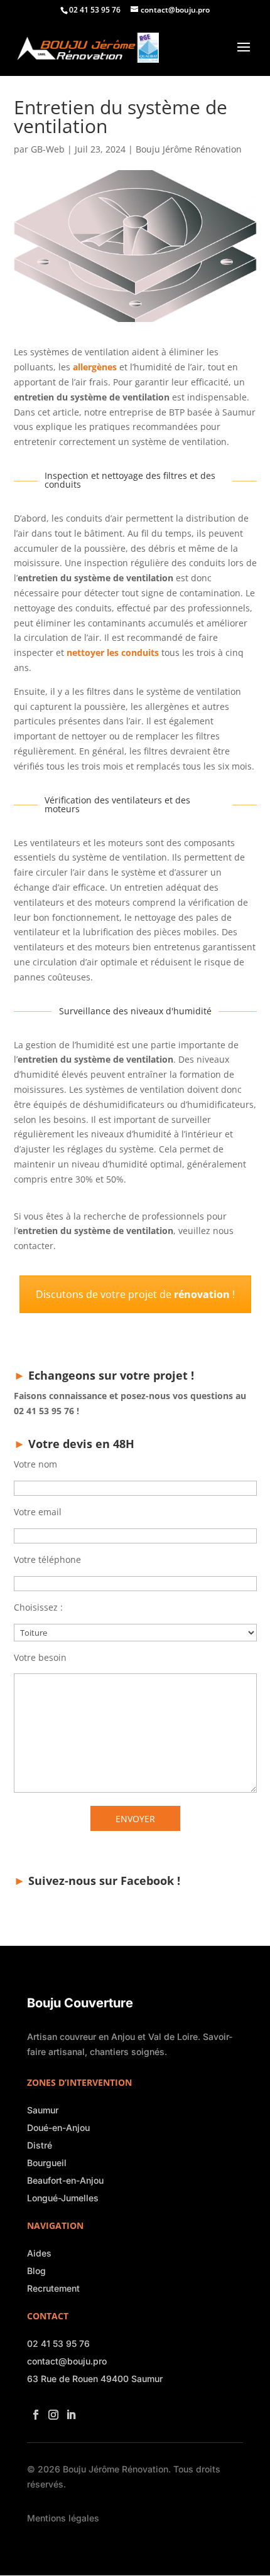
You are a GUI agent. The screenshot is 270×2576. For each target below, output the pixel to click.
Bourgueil (47, 2163)
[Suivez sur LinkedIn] (68, 2411)
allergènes (95, 367)
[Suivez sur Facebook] (33, 2411)
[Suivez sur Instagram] (51, 2411)
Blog (36, 2271)
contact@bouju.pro (67, 2361)
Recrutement (53, 2288)
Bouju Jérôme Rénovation (189, 149)
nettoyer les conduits (113, 652)
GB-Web (48, 149)
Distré (40, 2145)
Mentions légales (63, 2518)
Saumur (43, 2110)
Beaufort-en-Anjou (65, 2180)
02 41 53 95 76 (58, 2343)
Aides (39, 2253)
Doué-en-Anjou (58, 2128)
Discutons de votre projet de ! (135, 1294)
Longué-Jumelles (63, 2198)
